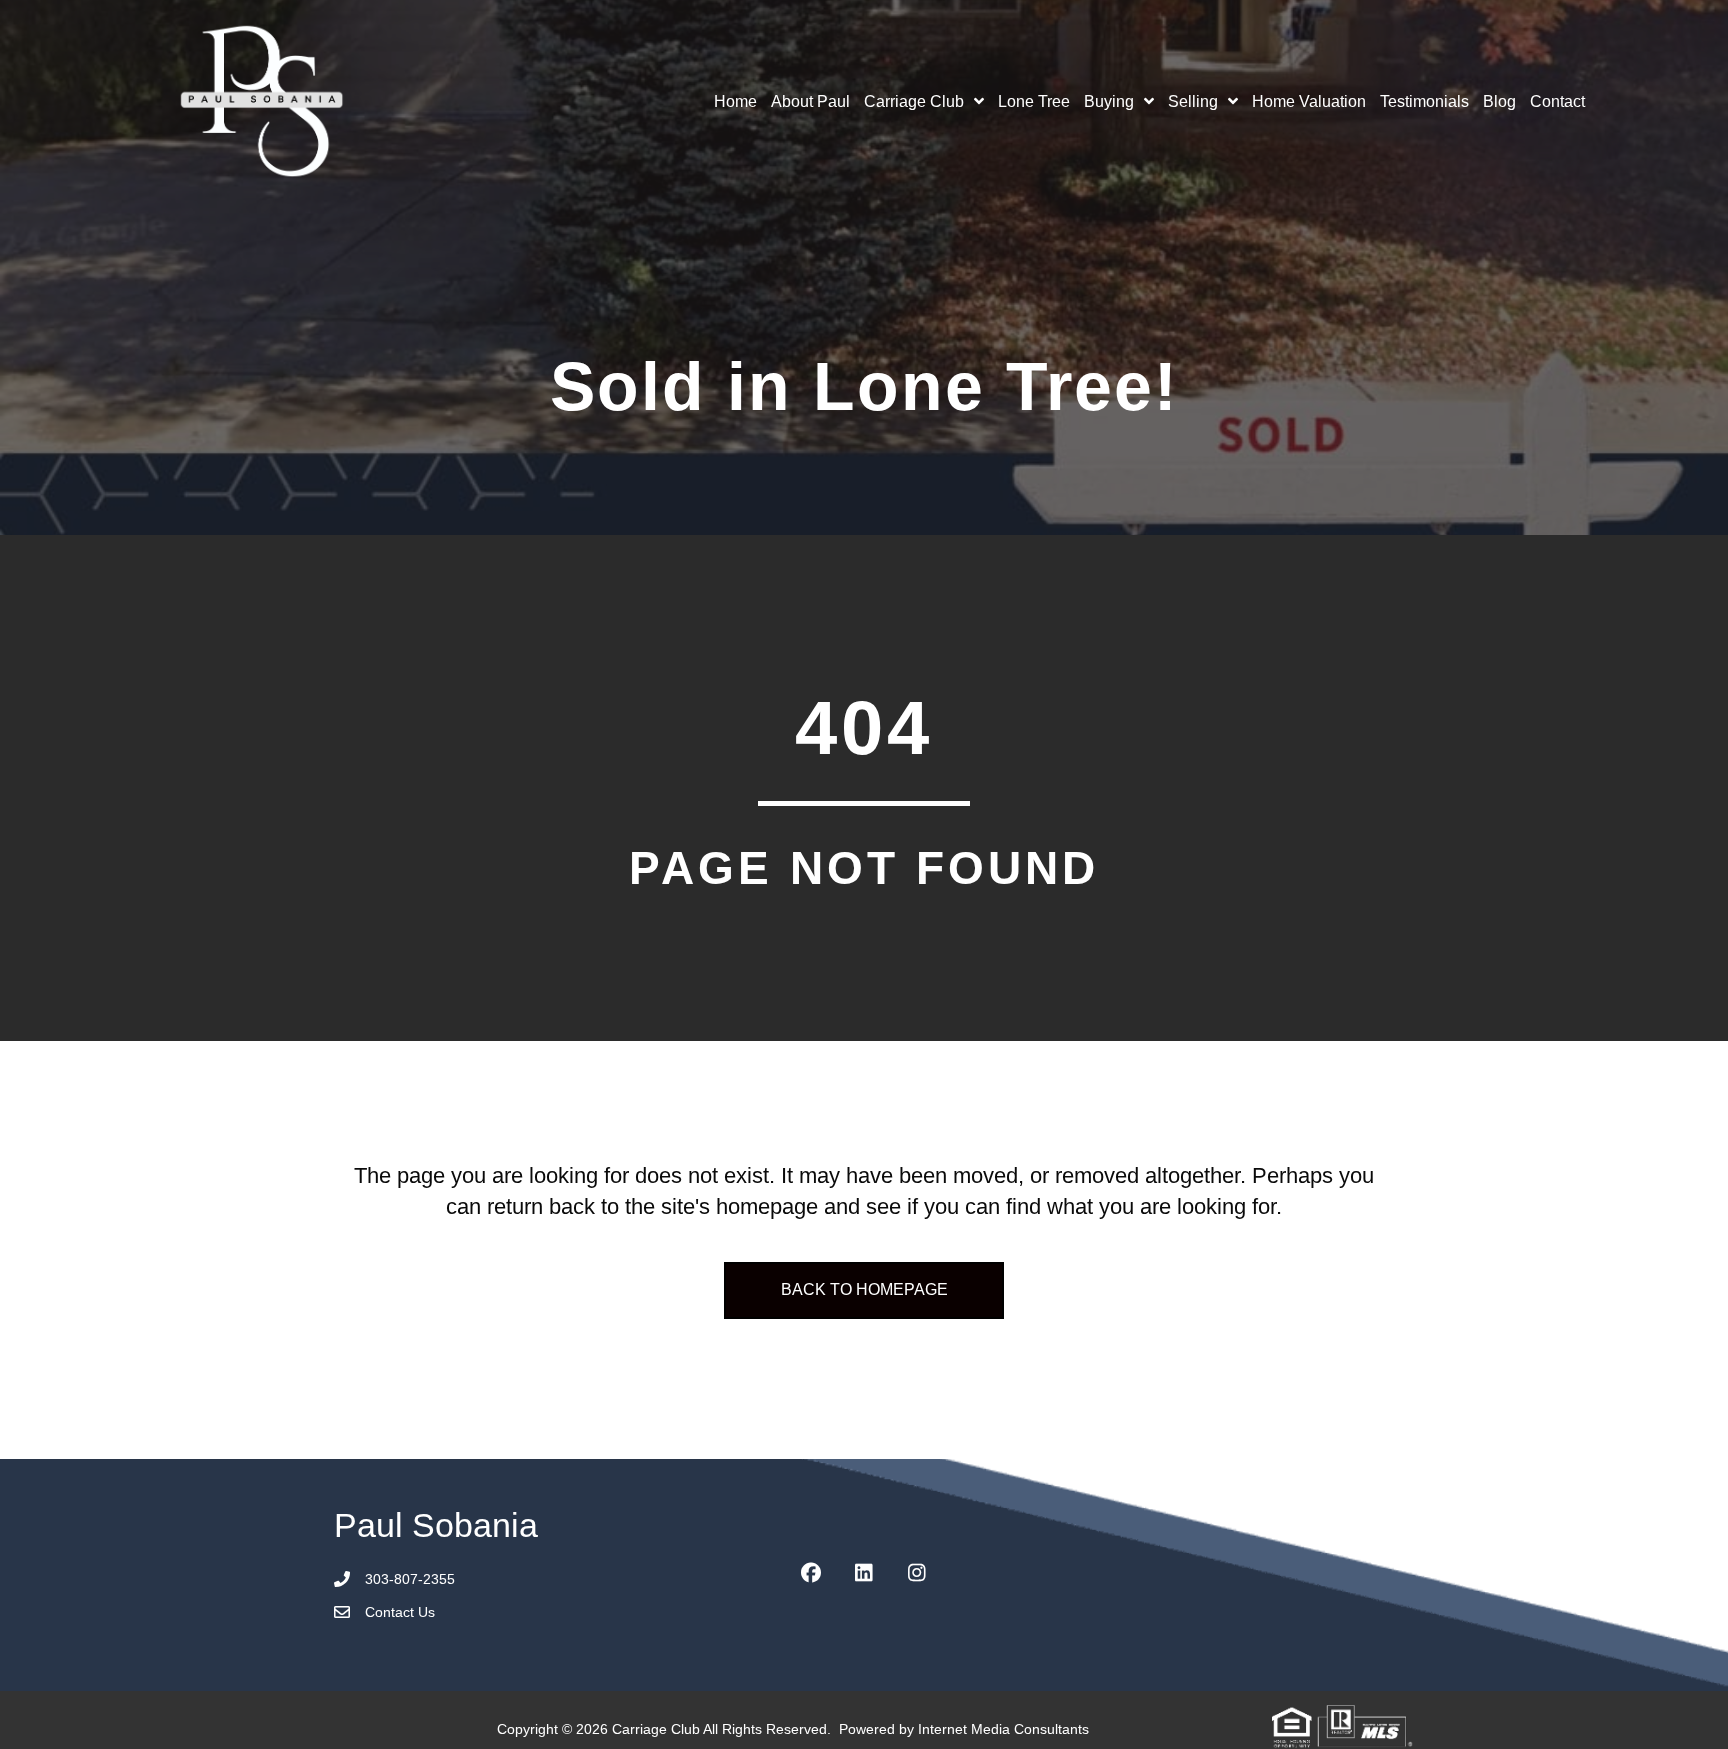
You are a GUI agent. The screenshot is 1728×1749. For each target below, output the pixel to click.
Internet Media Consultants (1003, 1729)
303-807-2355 (410, 1579)
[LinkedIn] (864, 1573)
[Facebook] (811, 1573)
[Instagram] (917, 1573)
